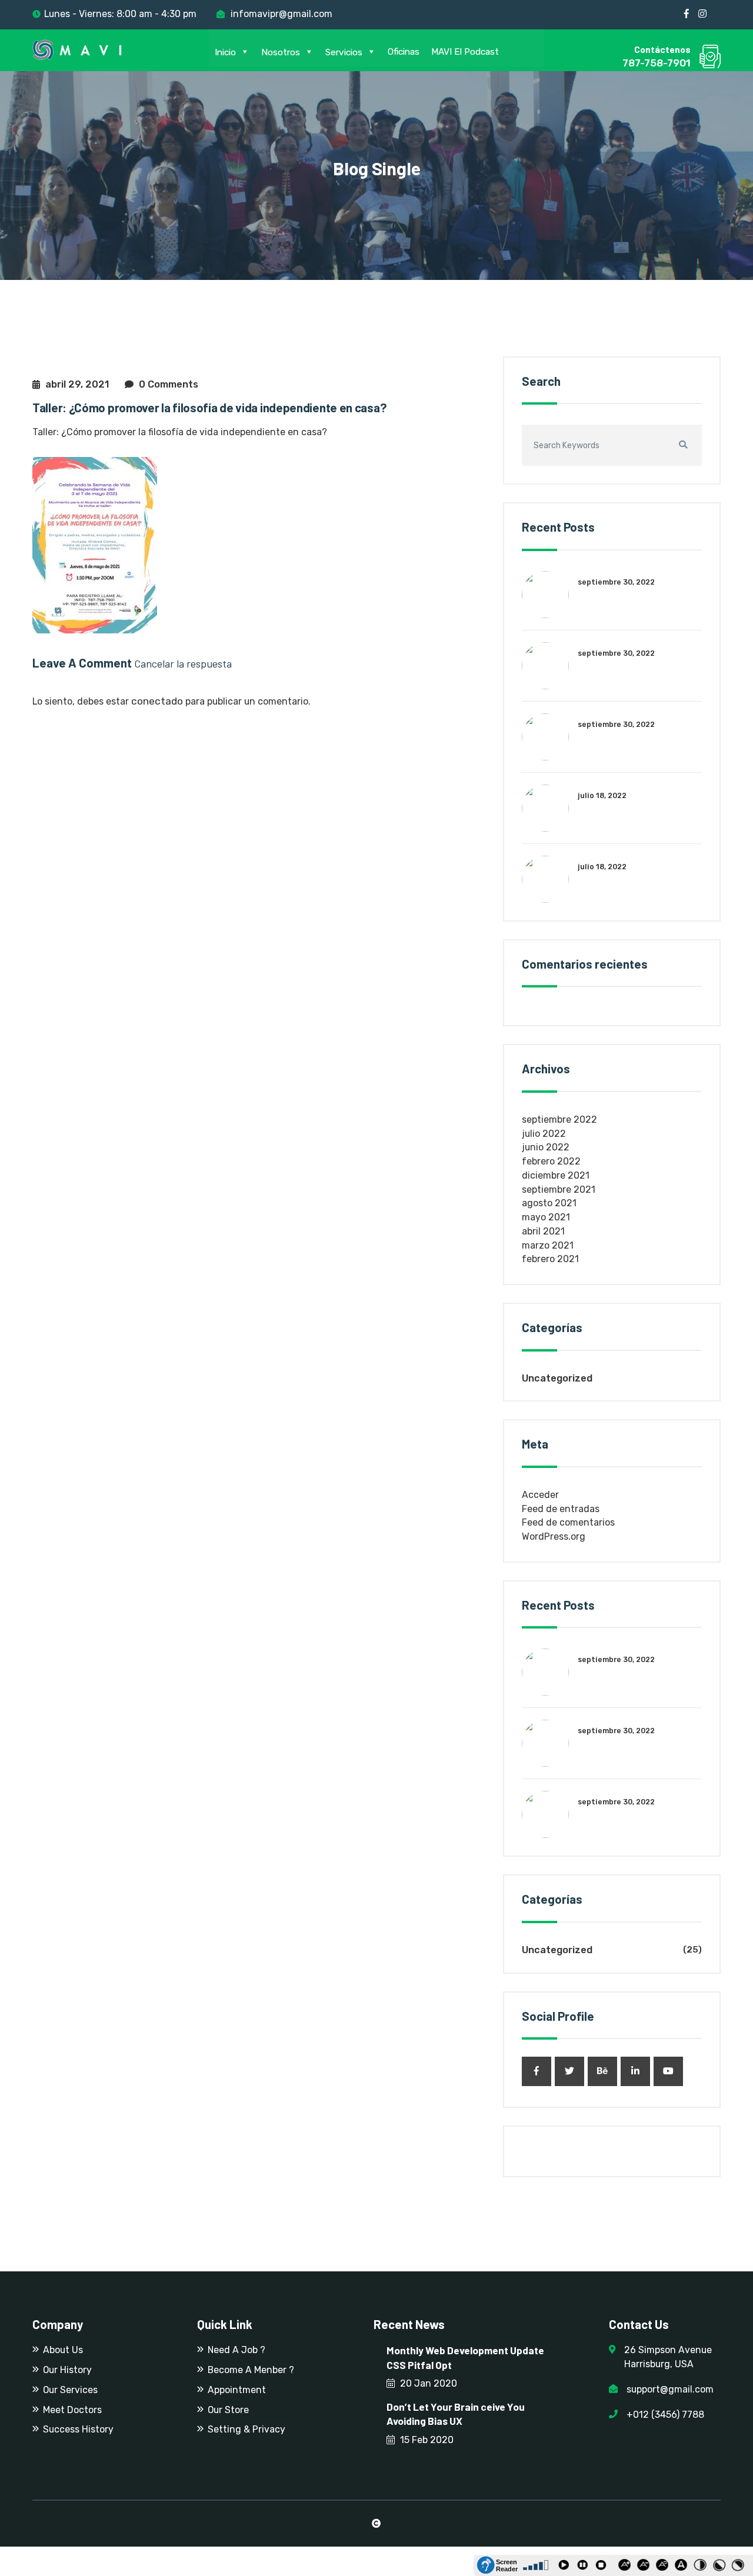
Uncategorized (557, 1378)
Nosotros (281, 52)
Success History (78, 2429)
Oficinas (404, 52)
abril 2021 (543, 1231)
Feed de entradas (561, 1509)
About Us (63, 2350)
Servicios (344, 52)
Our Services (70, 2390)
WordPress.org (554, 1536)
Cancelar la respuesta (183, 663)
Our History (67, 2370)
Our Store (228, 2410)
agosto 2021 (549, 1203)
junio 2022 (546, 1147)
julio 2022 (544, 1134)
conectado (157, 701)
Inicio (225, 52)
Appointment (237, 2390)
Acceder (540, 1495)
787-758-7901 (657, 63)
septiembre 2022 (559, 1120)
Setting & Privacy (246, 2429)
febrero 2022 (551, 1161)
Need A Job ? (236, 2350)
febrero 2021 (550, 1259)
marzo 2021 (548, 1245)
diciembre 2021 (556, 1175)
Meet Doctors (72, 2410)
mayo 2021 (546, 1217)
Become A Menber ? (251, 2370)
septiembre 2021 (559, 1189)
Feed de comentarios (568, 1522)
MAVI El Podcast (465, 52)
